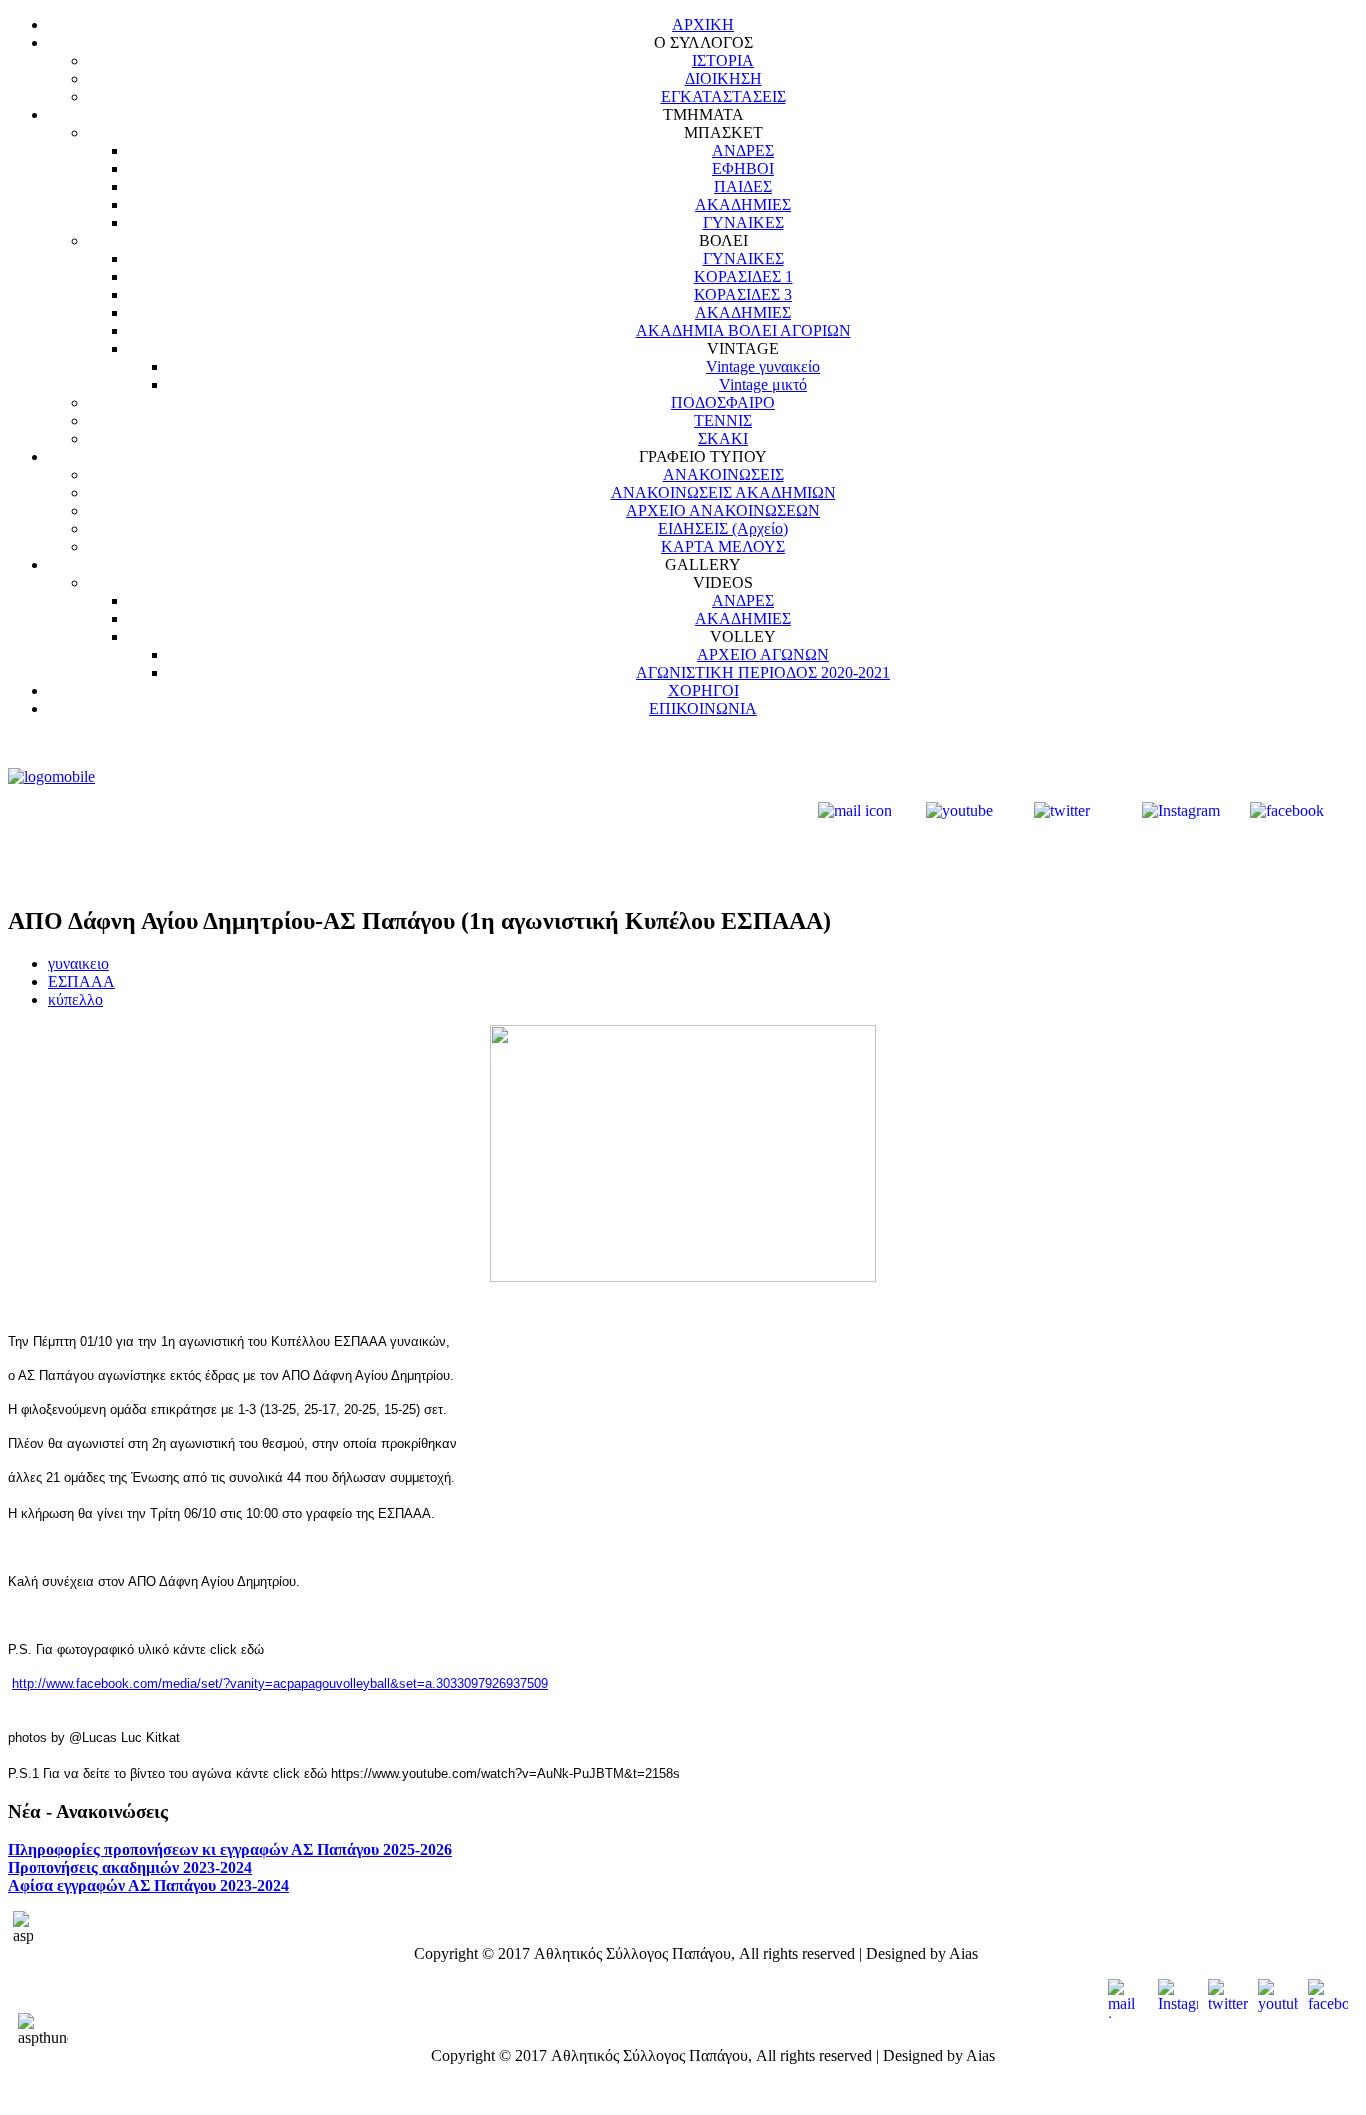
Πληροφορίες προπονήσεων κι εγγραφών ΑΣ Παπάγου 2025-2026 (230, 1849)
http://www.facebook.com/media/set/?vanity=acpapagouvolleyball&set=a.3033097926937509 (280, 1683)
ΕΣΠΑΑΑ (81, 981)
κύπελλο (75, 999)
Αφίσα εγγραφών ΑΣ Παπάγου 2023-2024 (148, 1885)
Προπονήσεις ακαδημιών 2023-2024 (130, 1867)
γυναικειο (78, 963)
